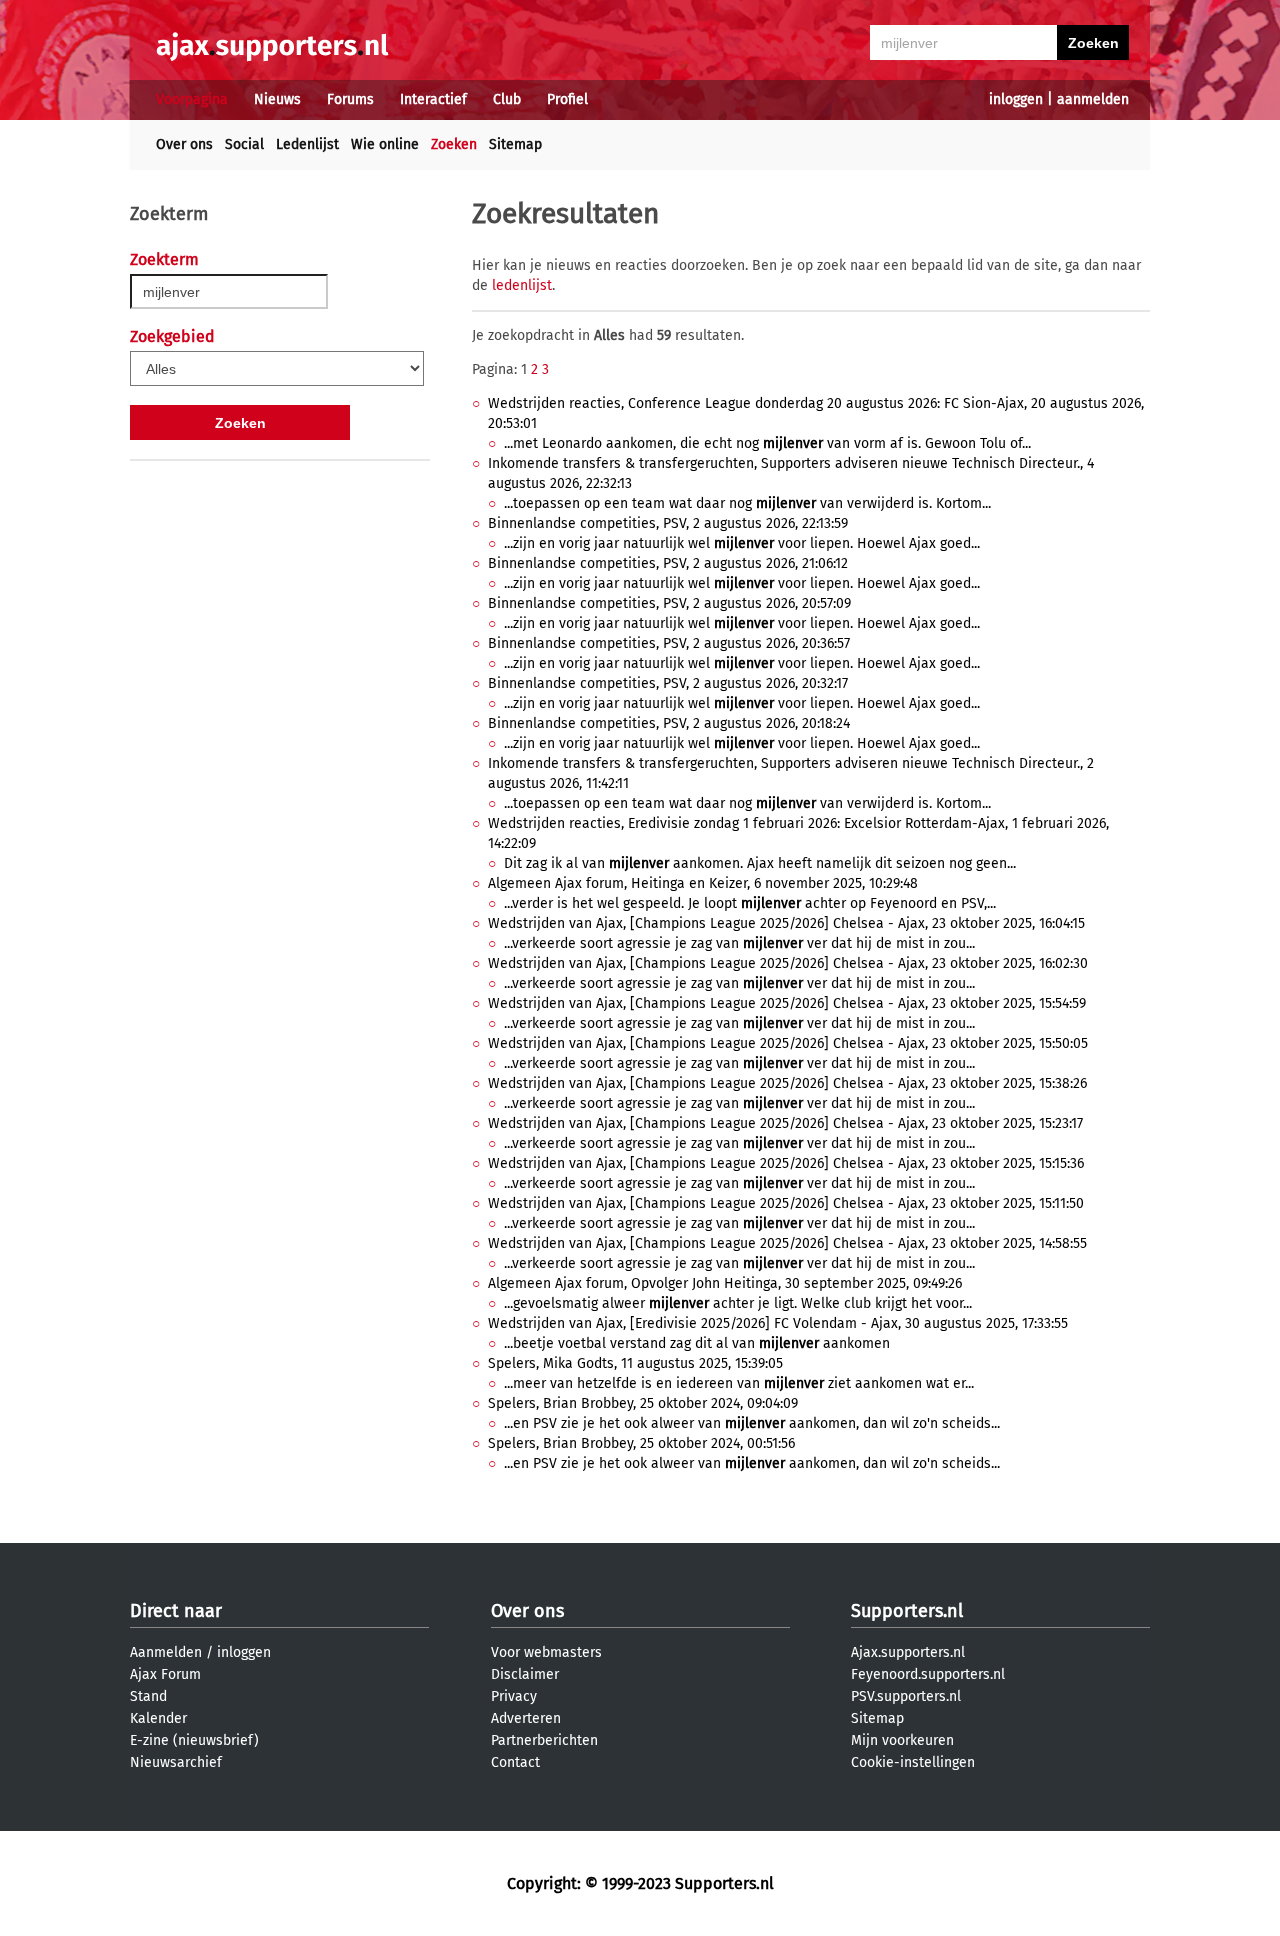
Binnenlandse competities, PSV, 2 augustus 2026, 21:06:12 (668, 563)
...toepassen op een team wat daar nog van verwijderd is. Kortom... (747, 503)
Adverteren (526, 1718)
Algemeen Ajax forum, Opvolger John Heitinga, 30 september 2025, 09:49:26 (725, 1283)
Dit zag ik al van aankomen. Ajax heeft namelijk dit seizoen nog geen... (760, 863)
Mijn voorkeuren (902, 1740)
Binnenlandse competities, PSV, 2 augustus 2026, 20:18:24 (669, 723)
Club (507, 99)
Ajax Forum (165, 1674)
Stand (148, 1696)
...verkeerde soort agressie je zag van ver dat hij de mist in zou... (739, 943)
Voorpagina (192, 99)
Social (244, 144)
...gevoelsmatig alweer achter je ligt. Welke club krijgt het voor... (738, 1303)
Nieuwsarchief (176, 1762)
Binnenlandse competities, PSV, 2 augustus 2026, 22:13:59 (668, 523)
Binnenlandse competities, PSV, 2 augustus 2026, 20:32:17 (668, 683)
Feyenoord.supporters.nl (928, 1674)
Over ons (184, 144)
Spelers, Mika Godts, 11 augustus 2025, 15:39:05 (635, 1363)
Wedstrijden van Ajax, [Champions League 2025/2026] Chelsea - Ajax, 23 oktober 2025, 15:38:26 (787, 1083)
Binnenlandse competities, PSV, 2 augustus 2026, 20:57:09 (669, 603)
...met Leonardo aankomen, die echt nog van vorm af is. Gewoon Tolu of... (767, 443)
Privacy (514, 1696)
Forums (350, 99)
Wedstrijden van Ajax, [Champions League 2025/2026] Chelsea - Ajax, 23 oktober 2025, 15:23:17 (785, 1123)
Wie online (385, 144)
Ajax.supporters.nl (908, 1652)
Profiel (567, 99)
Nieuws (277, 99)
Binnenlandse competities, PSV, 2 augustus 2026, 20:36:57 (669, 643)
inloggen (1016, 99)
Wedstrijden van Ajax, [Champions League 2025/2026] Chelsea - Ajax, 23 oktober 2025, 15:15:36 (786, 1163)
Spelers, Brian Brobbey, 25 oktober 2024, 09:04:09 (643, 1403)
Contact (515, 1762)
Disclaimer (525, 1674)
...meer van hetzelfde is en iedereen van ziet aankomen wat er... (739, 1383)
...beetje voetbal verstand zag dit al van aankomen (697, 1343)
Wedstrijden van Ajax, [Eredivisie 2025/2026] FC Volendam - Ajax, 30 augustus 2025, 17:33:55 (778, 1323)
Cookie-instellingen (913, 1762)
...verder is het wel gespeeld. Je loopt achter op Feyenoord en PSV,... (750, 903)
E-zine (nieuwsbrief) (194, 1740)
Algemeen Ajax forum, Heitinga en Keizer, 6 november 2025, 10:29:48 (703, 883)
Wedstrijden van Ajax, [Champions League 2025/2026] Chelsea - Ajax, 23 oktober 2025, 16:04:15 (786, 923)
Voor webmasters (546, 1652)
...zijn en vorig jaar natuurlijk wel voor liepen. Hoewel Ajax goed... (742, 543)
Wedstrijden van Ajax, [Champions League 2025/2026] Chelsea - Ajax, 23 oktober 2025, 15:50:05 (788, 1043)
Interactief (433, 99)
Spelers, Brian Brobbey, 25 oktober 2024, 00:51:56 (641, 1443)
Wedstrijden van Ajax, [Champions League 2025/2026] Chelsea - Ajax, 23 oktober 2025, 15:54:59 (787, 1003)
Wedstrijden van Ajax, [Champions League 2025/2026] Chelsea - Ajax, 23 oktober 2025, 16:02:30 (788, 963)
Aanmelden (166, 1652)
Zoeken (454, 144)
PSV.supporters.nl (906, 1696)
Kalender (158, 1718)
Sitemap (515, 144)
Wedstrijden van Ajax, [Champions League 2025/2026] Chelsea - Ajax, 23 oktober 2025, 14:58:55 (787, 1243)
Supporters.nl (907, 1611)
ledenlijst (522, 285)
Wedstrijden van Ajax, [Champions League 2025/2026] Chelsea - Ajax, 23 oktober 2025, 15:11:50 (786, 1203)
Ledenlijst (307, 144)
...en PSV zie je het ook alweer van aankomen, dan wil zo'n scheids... (752, 1423)
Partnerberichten (544, 1740)
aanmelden (1093, 99)
